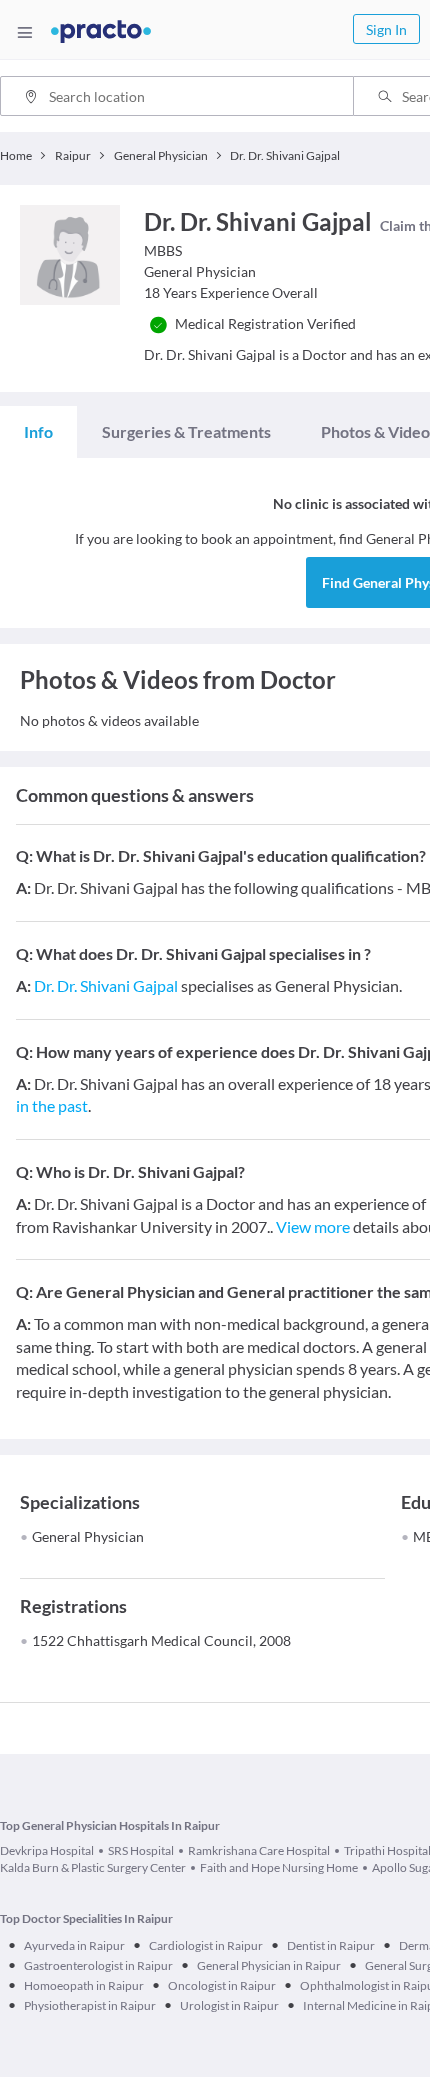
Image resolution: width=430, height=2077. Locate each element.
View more (313, 1226)
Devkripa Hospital (47, 1850)
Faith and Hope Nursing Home (279, 1867)
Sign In (386, 29)
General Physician (88, 1536)
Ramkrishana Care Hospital (259, 1850)
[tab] (38, 432)
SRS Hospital (141, 1850)
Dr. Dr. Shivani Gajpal (106, 985)
